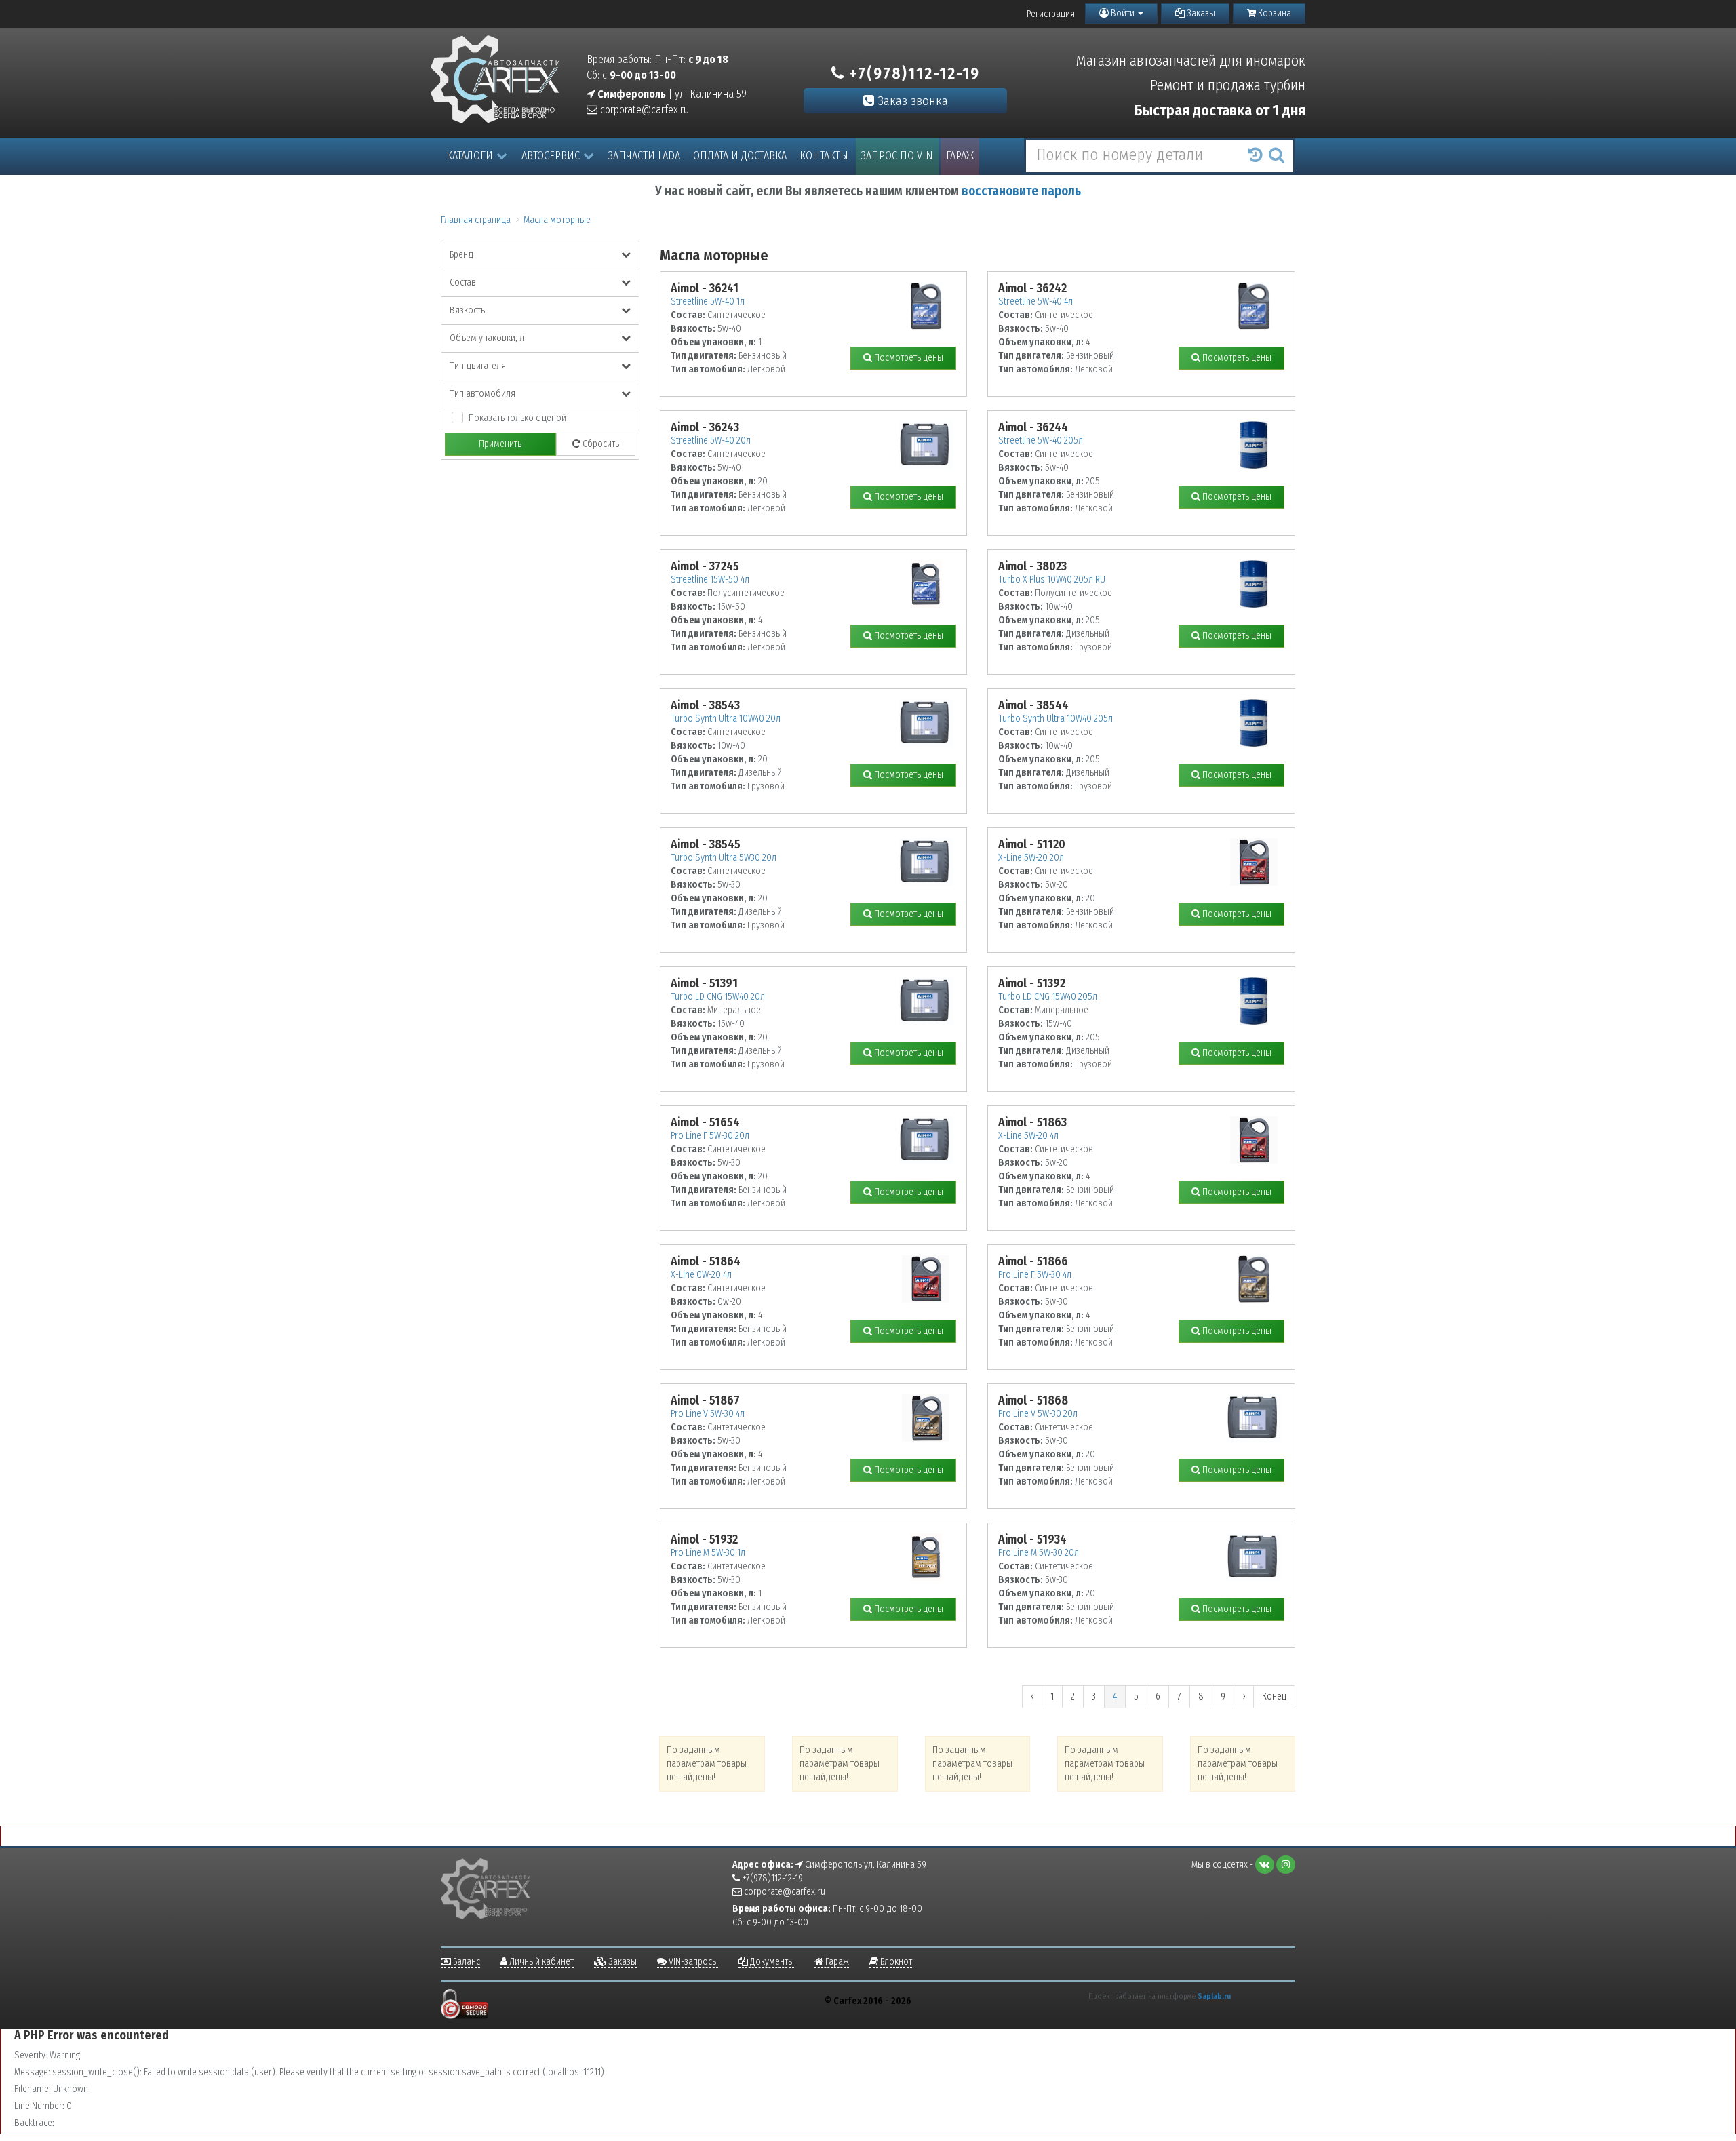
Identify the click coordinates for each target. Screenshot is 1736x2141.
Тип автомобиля (482, 394)
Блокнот (895, 1962)
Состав (463, 282)
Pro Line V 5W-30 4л (708, 1414)
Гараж (960, 156)
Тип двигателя (478, 366)
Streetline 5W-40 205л (1041, 440)
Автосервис (551, 156)
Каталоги (470, 156)
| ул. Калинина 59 (671, 94)
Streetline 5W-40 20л (711, 440)
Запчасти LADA (644, 156)
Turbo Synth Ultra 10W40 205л (1056, 719)
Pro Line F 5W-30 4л (1035, 1275)
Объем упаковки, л (487, 338)
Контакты (824, 156)
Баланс (466, 1962)
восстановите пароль (1021, 191)
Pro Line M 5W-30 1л (708, 1553)
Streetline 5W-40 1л (708, 301)
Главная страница (476, 220)
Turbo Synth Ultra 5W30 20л (724, 858)
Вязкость (467, 310)
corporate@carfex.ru (643, 110)
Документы (771, 1962)
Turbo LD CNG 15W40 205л (1048, 997)
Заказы (1200, 13)
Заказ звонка (911, 101)
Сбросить (600, 444)
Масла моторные (557, 220)
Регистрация (1051, 14)
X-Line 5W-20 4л (1028, 1136)
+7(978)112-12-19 (912, 73)
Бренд (461, 255)
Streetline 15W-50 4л (710, 580)
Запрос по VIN (897, 156)
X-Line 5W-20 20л (1031, 858)
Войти (1123, 13)
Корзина (1274, 13)
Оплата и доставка (740, 156)
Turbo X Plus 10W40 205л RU (1052, 580)
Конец (1274, 1696)
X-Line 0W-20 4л (701, 1275)
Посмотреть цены (908, 358)
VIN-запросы (692, 1962)
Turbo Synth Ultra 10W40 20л (726, 719)
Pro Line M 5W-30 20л (1039, 1553)
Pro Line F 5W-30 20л (710, 1136)
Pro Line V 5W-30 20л (1038, 1414)
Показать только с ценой (517, 418)
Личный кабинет (540, 1962)
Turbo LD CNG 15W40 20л (718, 997)
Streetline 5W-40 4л (1035, 301)
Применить (500, 444)
